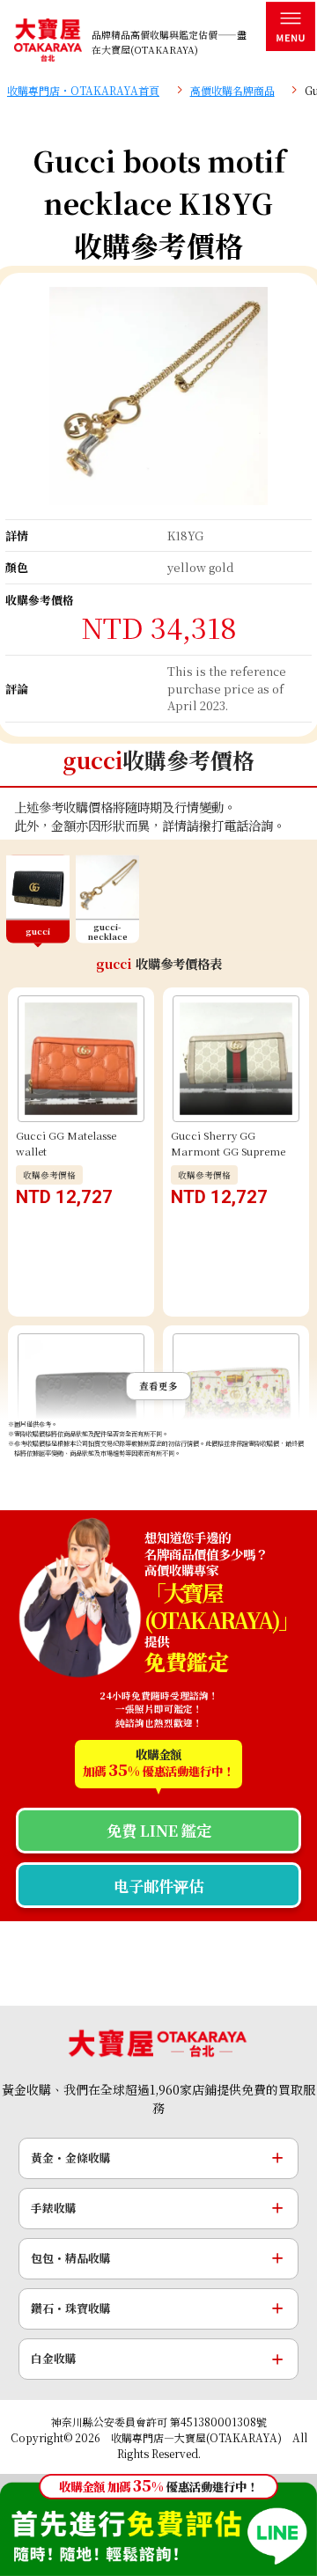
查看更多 (158, 1386)
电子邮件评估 (158, 1886)
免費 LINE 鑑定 (159, 1830)
